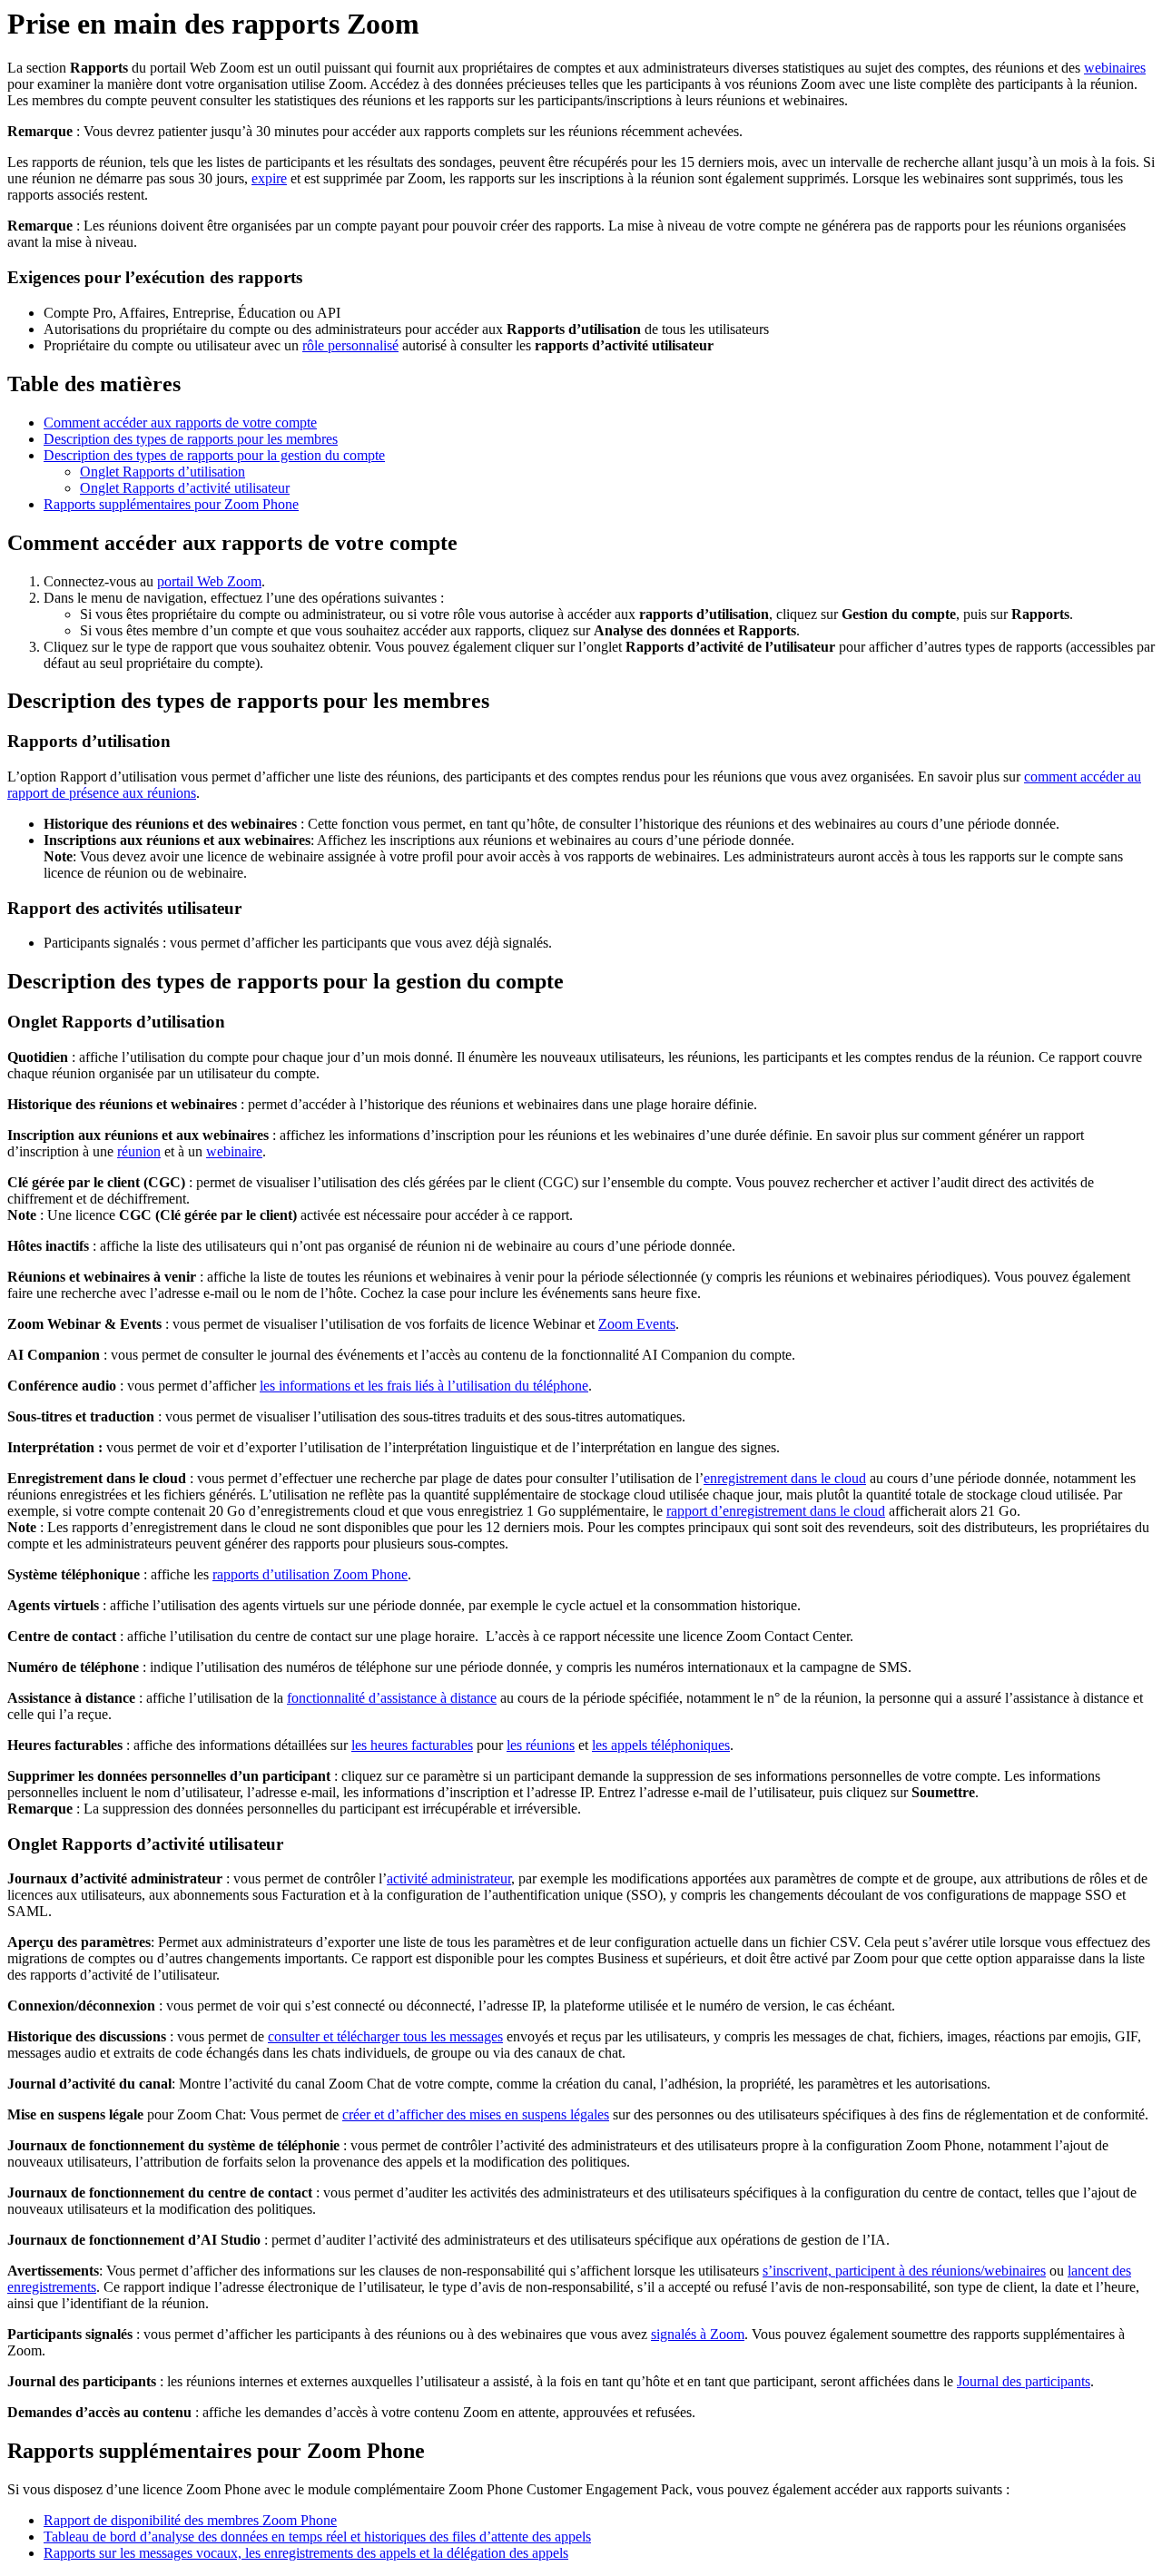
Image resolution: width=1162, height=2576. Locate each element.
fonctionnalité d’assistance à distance (392, 1698)
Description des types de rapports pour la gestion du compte (214, 455)
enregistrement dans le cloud (785, 1478)
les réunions (541, 1745)
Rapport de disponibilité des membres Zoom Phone (190, 2520)
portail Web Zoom (209, 581)
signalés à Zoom (698, 2334)
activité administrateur (449, 1878)
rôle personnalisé (350, 345)
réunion (139, 1151)
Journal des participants (1024, 2381)
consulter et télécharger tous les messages (385, 2036)
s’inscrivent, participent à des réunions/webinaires (904, 2271)
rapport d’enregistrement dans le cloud (776, 1511)
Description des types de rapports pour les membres (191, 439)
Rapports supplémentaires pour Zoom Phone (171, 504)
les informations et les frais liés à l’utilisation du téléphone (424, 1386)
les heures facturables (412, 1745)
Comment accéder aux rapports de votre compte (180, 423)
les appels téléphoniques (661, 1745)
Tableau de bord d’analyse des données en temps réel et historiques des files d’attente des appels (317, 2537)
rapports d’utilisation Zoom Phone (310, 1574)
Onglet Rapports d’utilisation (162, 472)
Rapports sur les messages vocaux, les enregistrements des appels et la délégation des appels (306, 2553)
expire (269, 178)
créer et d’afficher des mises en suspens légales (476, 2114)
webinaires (1115, 68)
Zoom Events (637, 1324)
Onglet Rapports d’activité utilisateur (185, 488)
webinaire (234, 1151)
